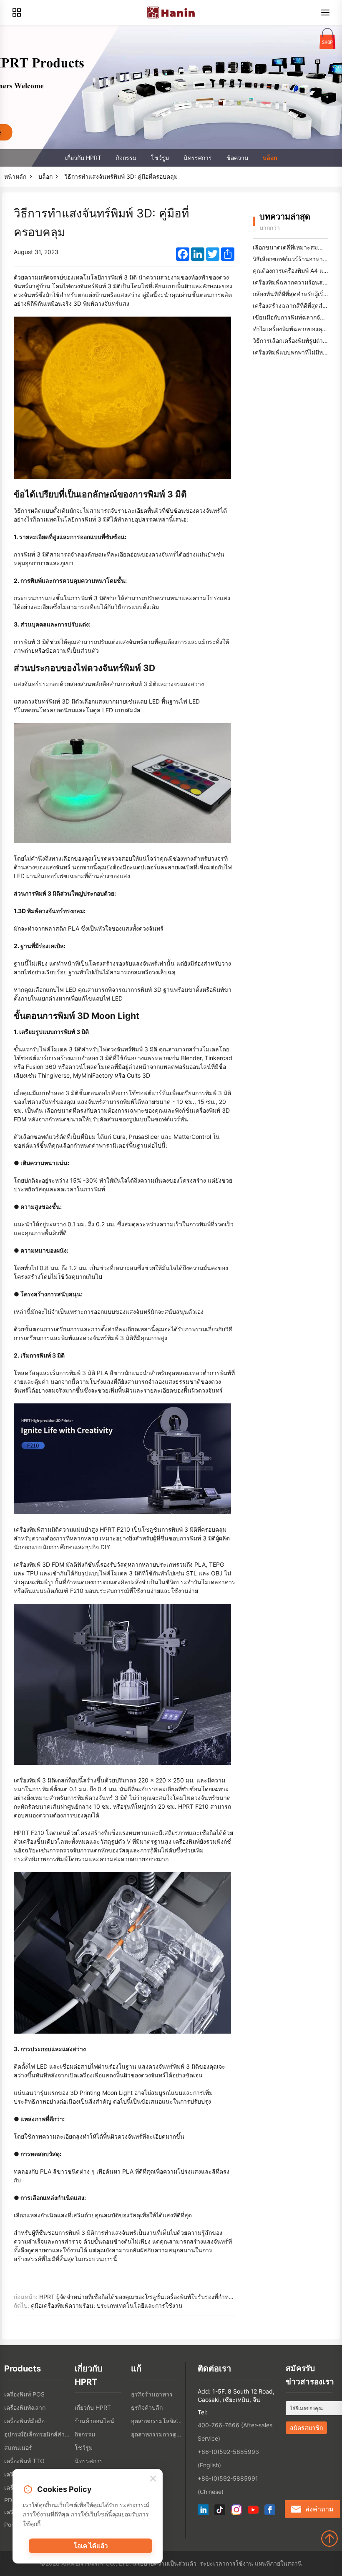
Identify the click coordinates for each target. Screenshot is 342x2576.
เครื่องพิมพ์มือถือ (24, 2421)
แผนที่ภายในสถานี (278, 2563)
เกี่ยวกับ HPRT (83, 158)
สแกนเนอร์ (18, 2447)
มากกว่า (270, 228)
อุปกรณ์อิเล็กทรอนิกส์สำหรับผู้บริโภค (37, 2434)
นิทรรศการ (198, 158)
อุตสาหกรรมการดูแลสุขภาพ (157, 2434)
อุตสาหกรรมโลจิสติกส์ (157, 2421)
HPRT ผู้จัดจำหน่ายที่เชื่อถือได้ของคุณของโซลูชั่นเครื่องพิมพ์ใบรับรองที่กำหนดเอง (142, 2297)
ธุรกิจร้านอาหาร (152, 2394)
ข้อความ (237, 158)
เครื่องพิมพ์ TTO (24, 2461)
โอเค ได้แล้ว (91, 2546)
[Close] (153, 2479)
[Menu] (325, 12)
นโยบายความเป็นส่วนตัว (165, 2563)
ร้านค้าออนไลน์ (94, 2421)
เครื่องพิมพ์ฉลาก (25, 2408)
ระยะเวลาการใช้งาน (226, 2563)
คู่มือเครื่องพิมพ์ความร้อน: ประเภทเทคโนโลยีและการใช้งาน (107, 2305)
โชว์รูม (160, 158)
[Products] (17, 12)
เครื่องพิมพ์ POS (24, 2394)
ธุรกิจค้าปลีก (147, 2408)
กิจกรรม (126, 158)
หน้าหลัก (15, 176)
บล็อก (270, 158)
